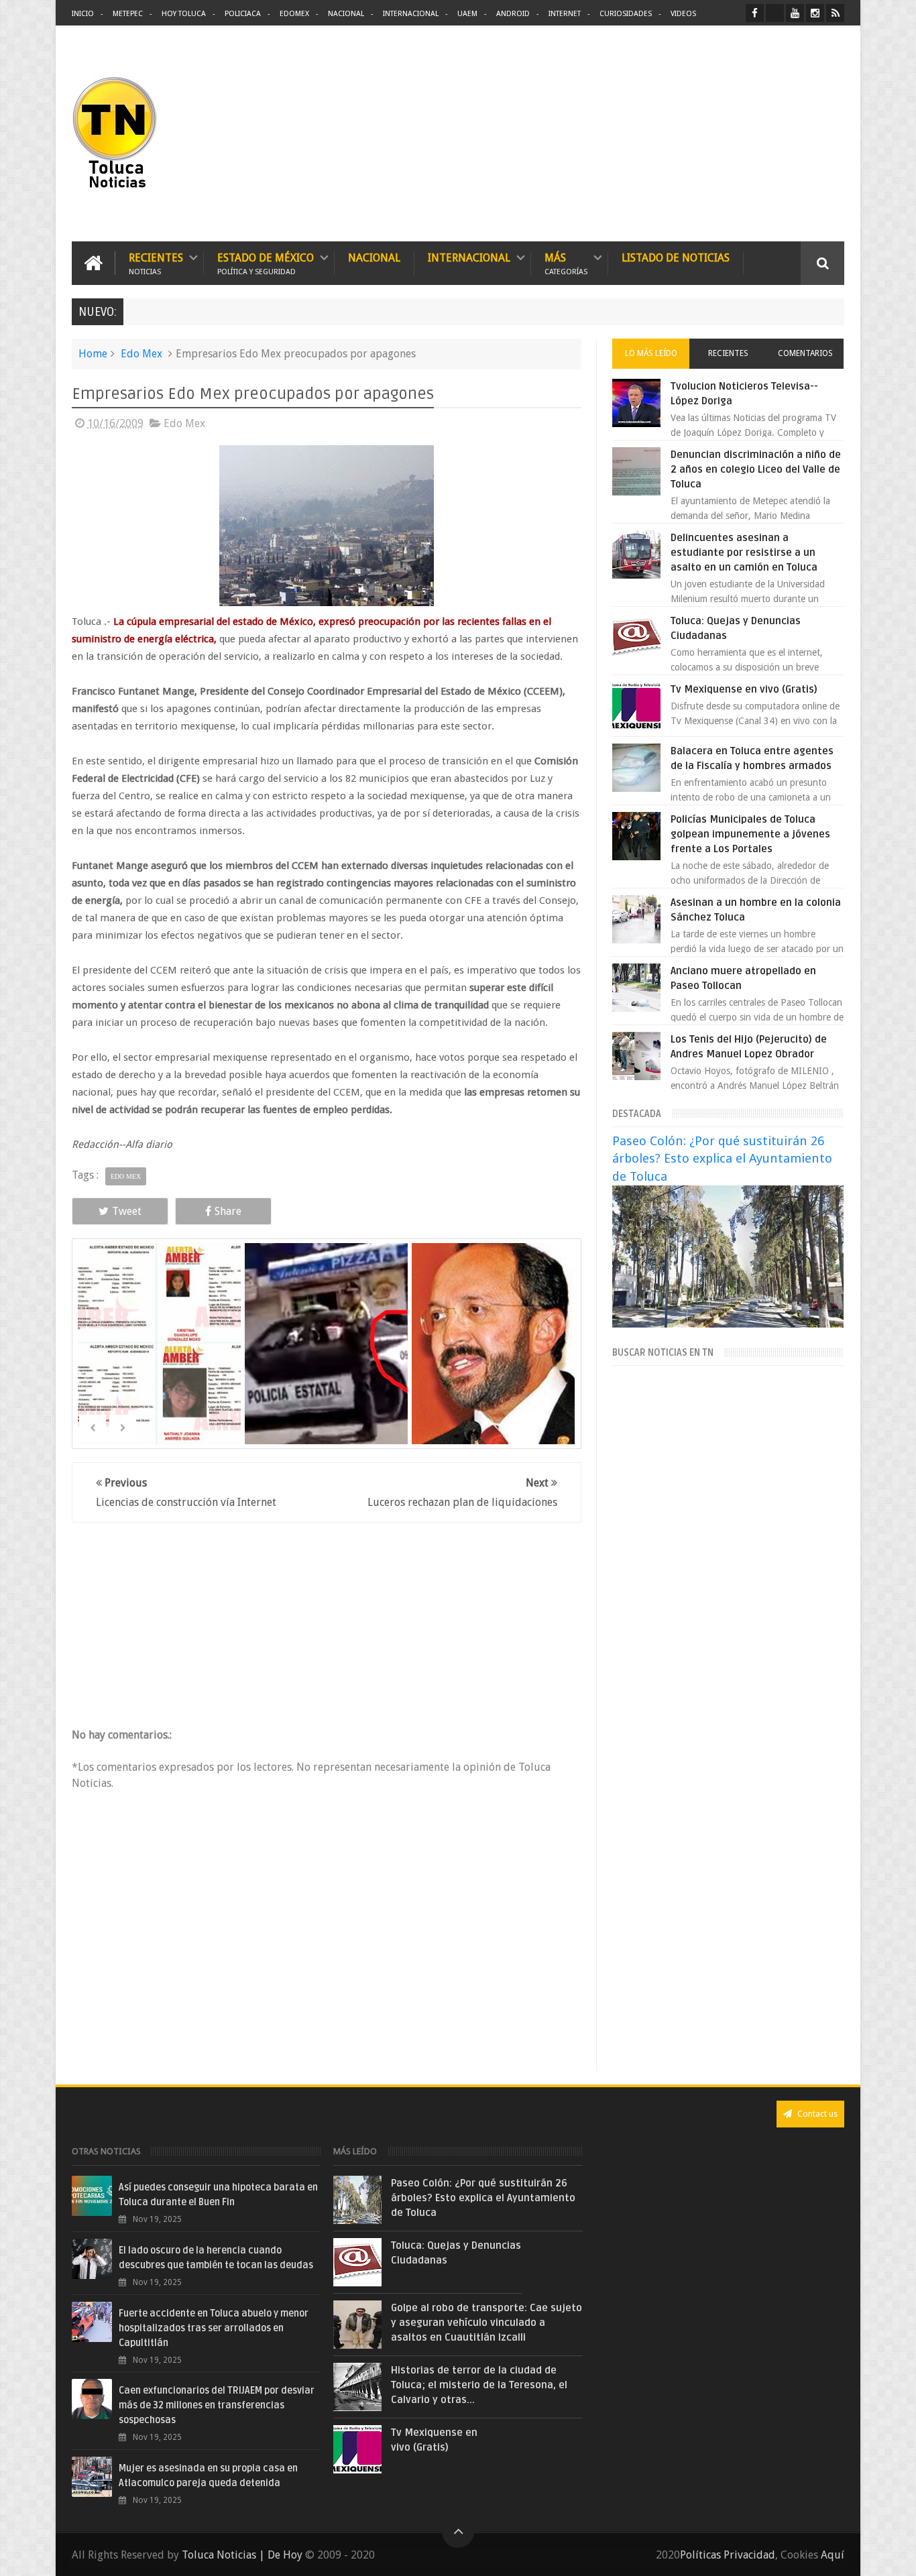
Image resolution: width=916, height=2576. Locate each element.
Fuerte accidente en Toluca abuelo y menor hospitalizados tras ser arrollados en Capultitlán (214, 2328)
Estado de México (266, 263)
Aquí (833, 2555)
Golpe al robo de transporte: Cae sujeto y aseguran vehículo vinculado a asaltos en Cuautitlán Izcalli (486, 2323)
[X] (775, 13)
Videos (683, 14)
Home (93, 354)
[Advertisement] (732, 134)
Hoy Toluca (184, 14)
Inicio (83, 14)
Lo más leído (651, 353)
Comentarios (805, 353)
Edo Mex (141, 354)
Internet (565, 14)
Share (228, 1211)
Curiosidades (626, 14)
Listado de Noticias (676, 258)
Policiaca (243, 14)
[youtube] (795, 13)
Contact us (816, 2114)
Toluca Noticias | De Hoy (242, 2555)
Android (513, 14)
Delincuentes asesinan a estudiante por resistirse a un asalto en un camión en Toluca (744, 552)
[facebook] (755, 13)
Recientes (156, 263)
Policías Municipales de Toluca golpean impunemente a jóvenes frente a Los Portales (750, 834)
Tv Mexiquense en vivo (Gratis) (744, 689)
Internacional (411, 14)
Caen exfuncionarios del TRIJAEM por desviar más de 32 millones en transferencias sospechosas (217, 2405)
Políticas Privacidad (728, 2555)
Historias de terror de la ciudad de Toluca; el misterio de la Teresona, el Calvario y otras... (479, 2385)
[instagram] (815, 13)
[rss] (835, 13)
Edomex (294, 14)
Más (566, 263)
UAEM (467, 14)
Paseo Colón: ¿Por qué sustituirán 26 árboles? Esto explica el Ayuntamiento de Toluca (722, 1158)
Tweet (127, 1211)
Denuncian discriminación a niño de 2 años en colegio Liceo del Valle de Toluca (756, 469)
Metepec (128, 14)
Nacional (346, 14)
